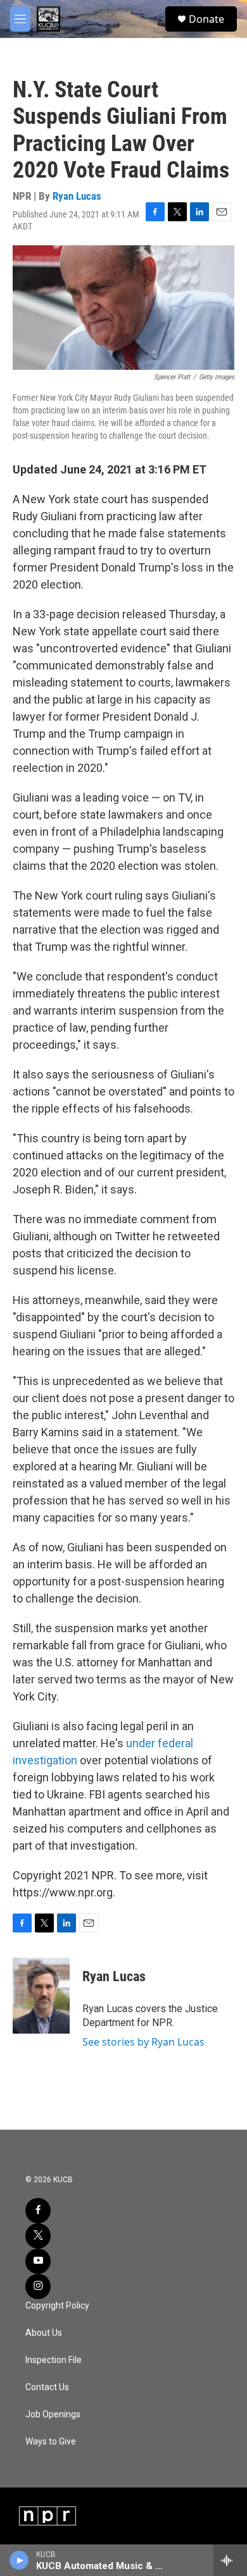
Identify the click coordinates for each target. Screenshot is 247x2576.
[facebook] (38, 2211)
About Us (44, 2333)
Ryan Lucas (77, 196)
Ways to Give (51, 2442)
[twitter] (38, 2236)
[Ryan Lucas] (41, 1996)
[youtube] (38, 2261)
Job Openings (53, 2414)
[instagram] (38, 2286)
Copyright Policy (57, 2306)
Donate (206, 19)
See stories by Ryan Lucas (143, 2042)
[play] (19, 2560)
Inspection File (54, 2360)
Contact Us (47, 2387)
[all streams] (230, 2560)
